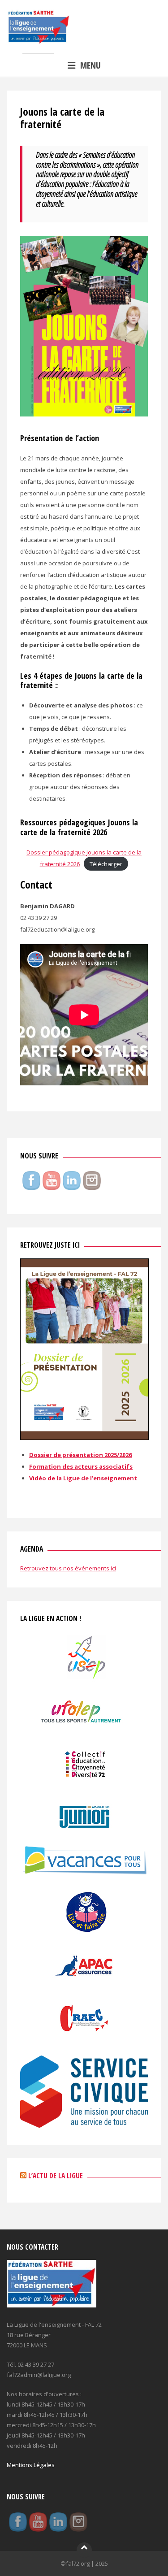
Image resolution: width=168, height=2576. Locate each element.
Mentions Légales (31, 2465)
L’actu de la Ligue (56, 2176)
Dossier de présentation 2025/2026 (80, 1455)
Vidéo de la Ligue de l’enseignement (83, 1478)
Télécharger (106, 864)
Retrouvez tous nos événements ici (68, 1568)
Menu (90, 65)
